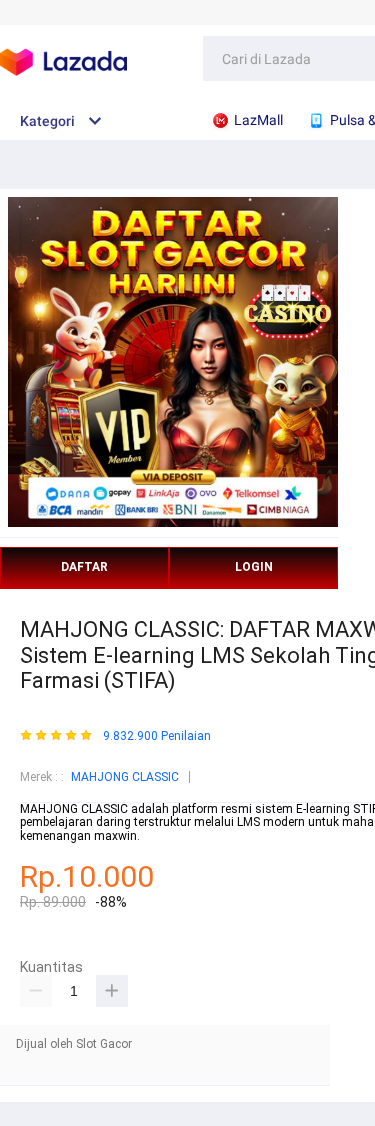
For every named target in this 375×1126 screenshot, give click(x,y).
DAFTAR (84, 567)
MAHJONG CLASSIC (125, 777)
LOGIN (254, 567)
